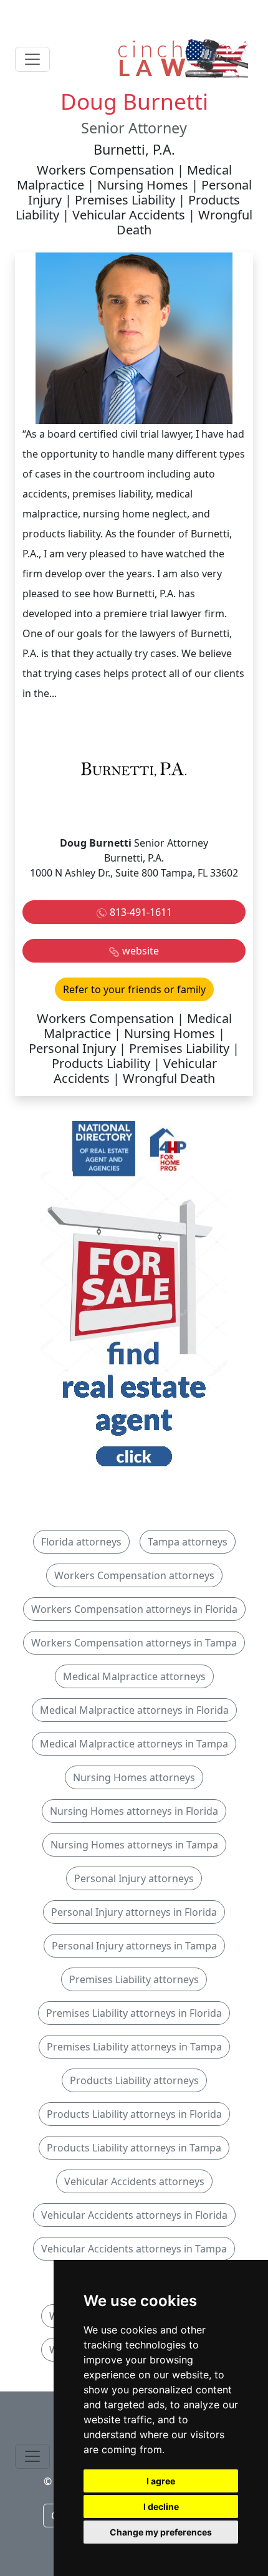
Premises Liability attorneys (134, 1979)
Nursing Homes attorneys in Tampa (134, 1845)
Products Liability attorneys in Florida (134, 2114)
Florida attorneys (81, 1542)
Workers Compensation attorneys (134, 1575)
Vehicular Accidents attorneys (134, 2181)
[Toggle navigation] (32, 59)
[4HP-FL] (134, 1297)
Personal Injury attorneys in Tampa (134, 1946)
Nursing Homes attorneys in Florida (134, 1811)
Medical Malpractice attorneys (134, 1676)
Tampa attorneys (188, 1542)
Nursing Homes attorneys (134, 1777)
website (141, 951)
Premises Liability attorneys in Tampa (134, 2047)
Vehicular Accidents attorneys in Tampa (134, 2249)
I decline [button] (161, 2506)
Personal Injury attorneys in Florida (134, 1912)
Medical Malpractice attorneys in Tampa (134, 1744)
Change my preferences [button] (161, 2532)
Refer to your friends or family (134, 989)
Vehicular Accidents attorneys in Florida (134, 2215)
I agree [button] (161, 2481)
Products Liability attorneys (134, 2080)
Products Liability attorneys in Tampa (134, 2148)
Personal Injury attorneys (134, 1878)
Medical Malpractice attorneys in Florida (134, 1710)
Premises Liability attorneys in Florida (134, 2013)
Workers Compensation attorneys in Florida (134, 1609)
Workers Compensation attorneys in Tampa (134, 1643)
